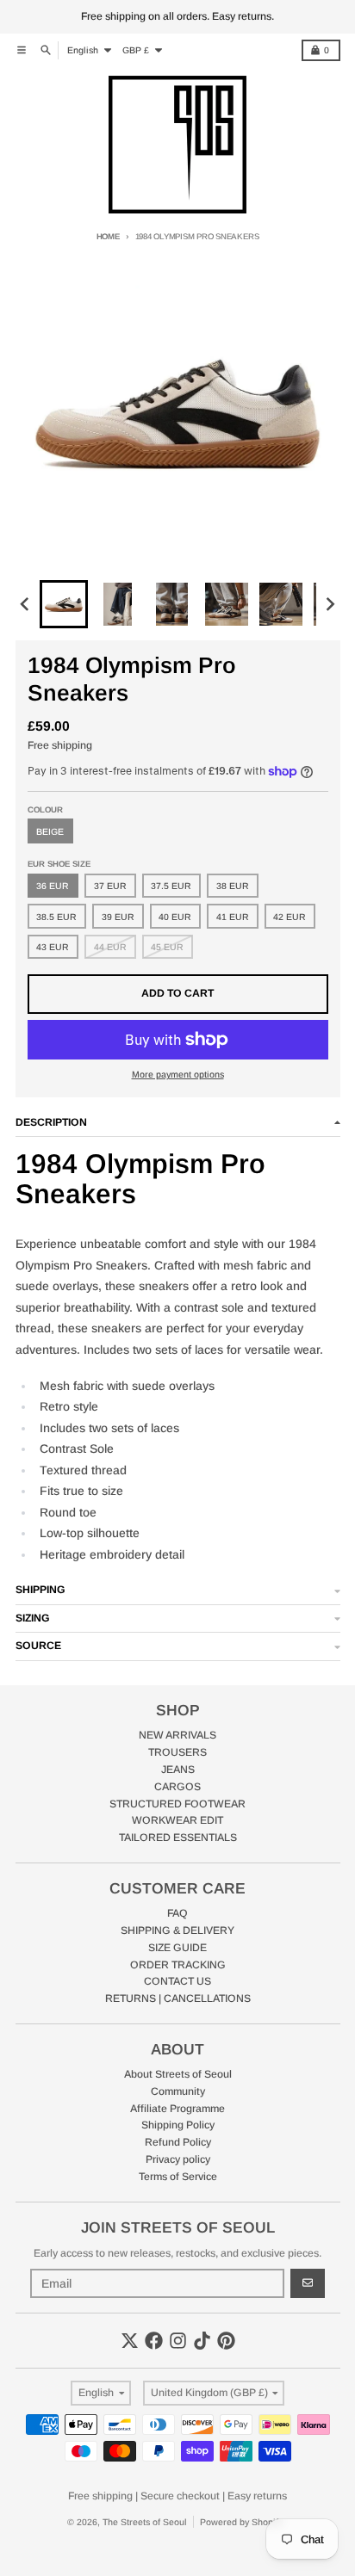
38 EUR (233, 886)
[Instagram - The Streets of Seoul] (178, 2341)
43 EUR (53, 947)
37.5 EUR (171, 886)
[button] (64, 604)
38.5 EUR (56, 917)
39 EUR (118, 917)
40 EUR (175, 917)
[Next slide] (330, 605)
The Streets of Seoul (145, 2522)
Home (108, 236)
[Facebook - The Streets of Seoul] (154, 2341)
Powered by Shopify (241, 2522)
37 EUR (110, 886)
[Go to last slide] (26, 605)
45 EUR (167, 947)
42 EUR (290, 917)
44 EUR (110, 947)
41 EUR (233, 917)
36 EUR (53, 886)
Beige (50, 831)
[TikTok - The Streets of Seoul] (202, 2341)
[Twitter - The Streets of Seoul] (130, 2341)
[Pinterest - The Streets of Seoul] (226, 2341)
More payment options (178, 1074)
